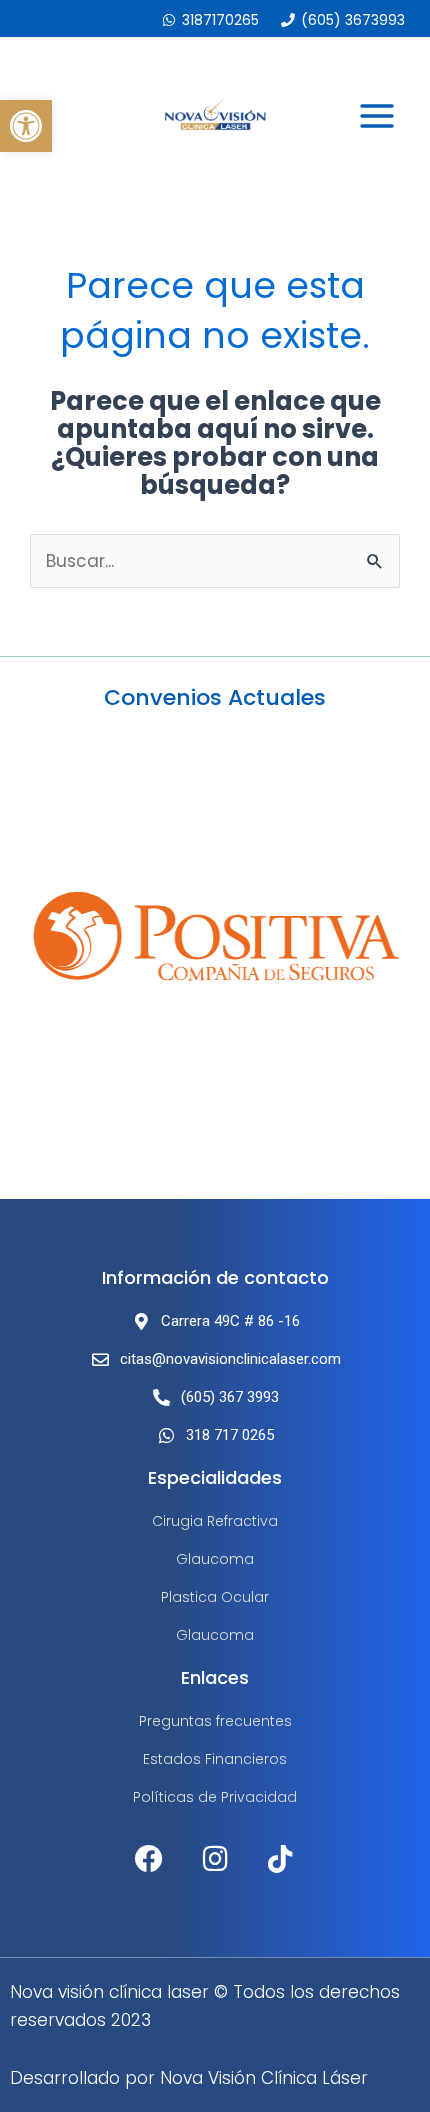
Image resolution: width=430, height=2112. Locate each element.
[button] (26, 126)
